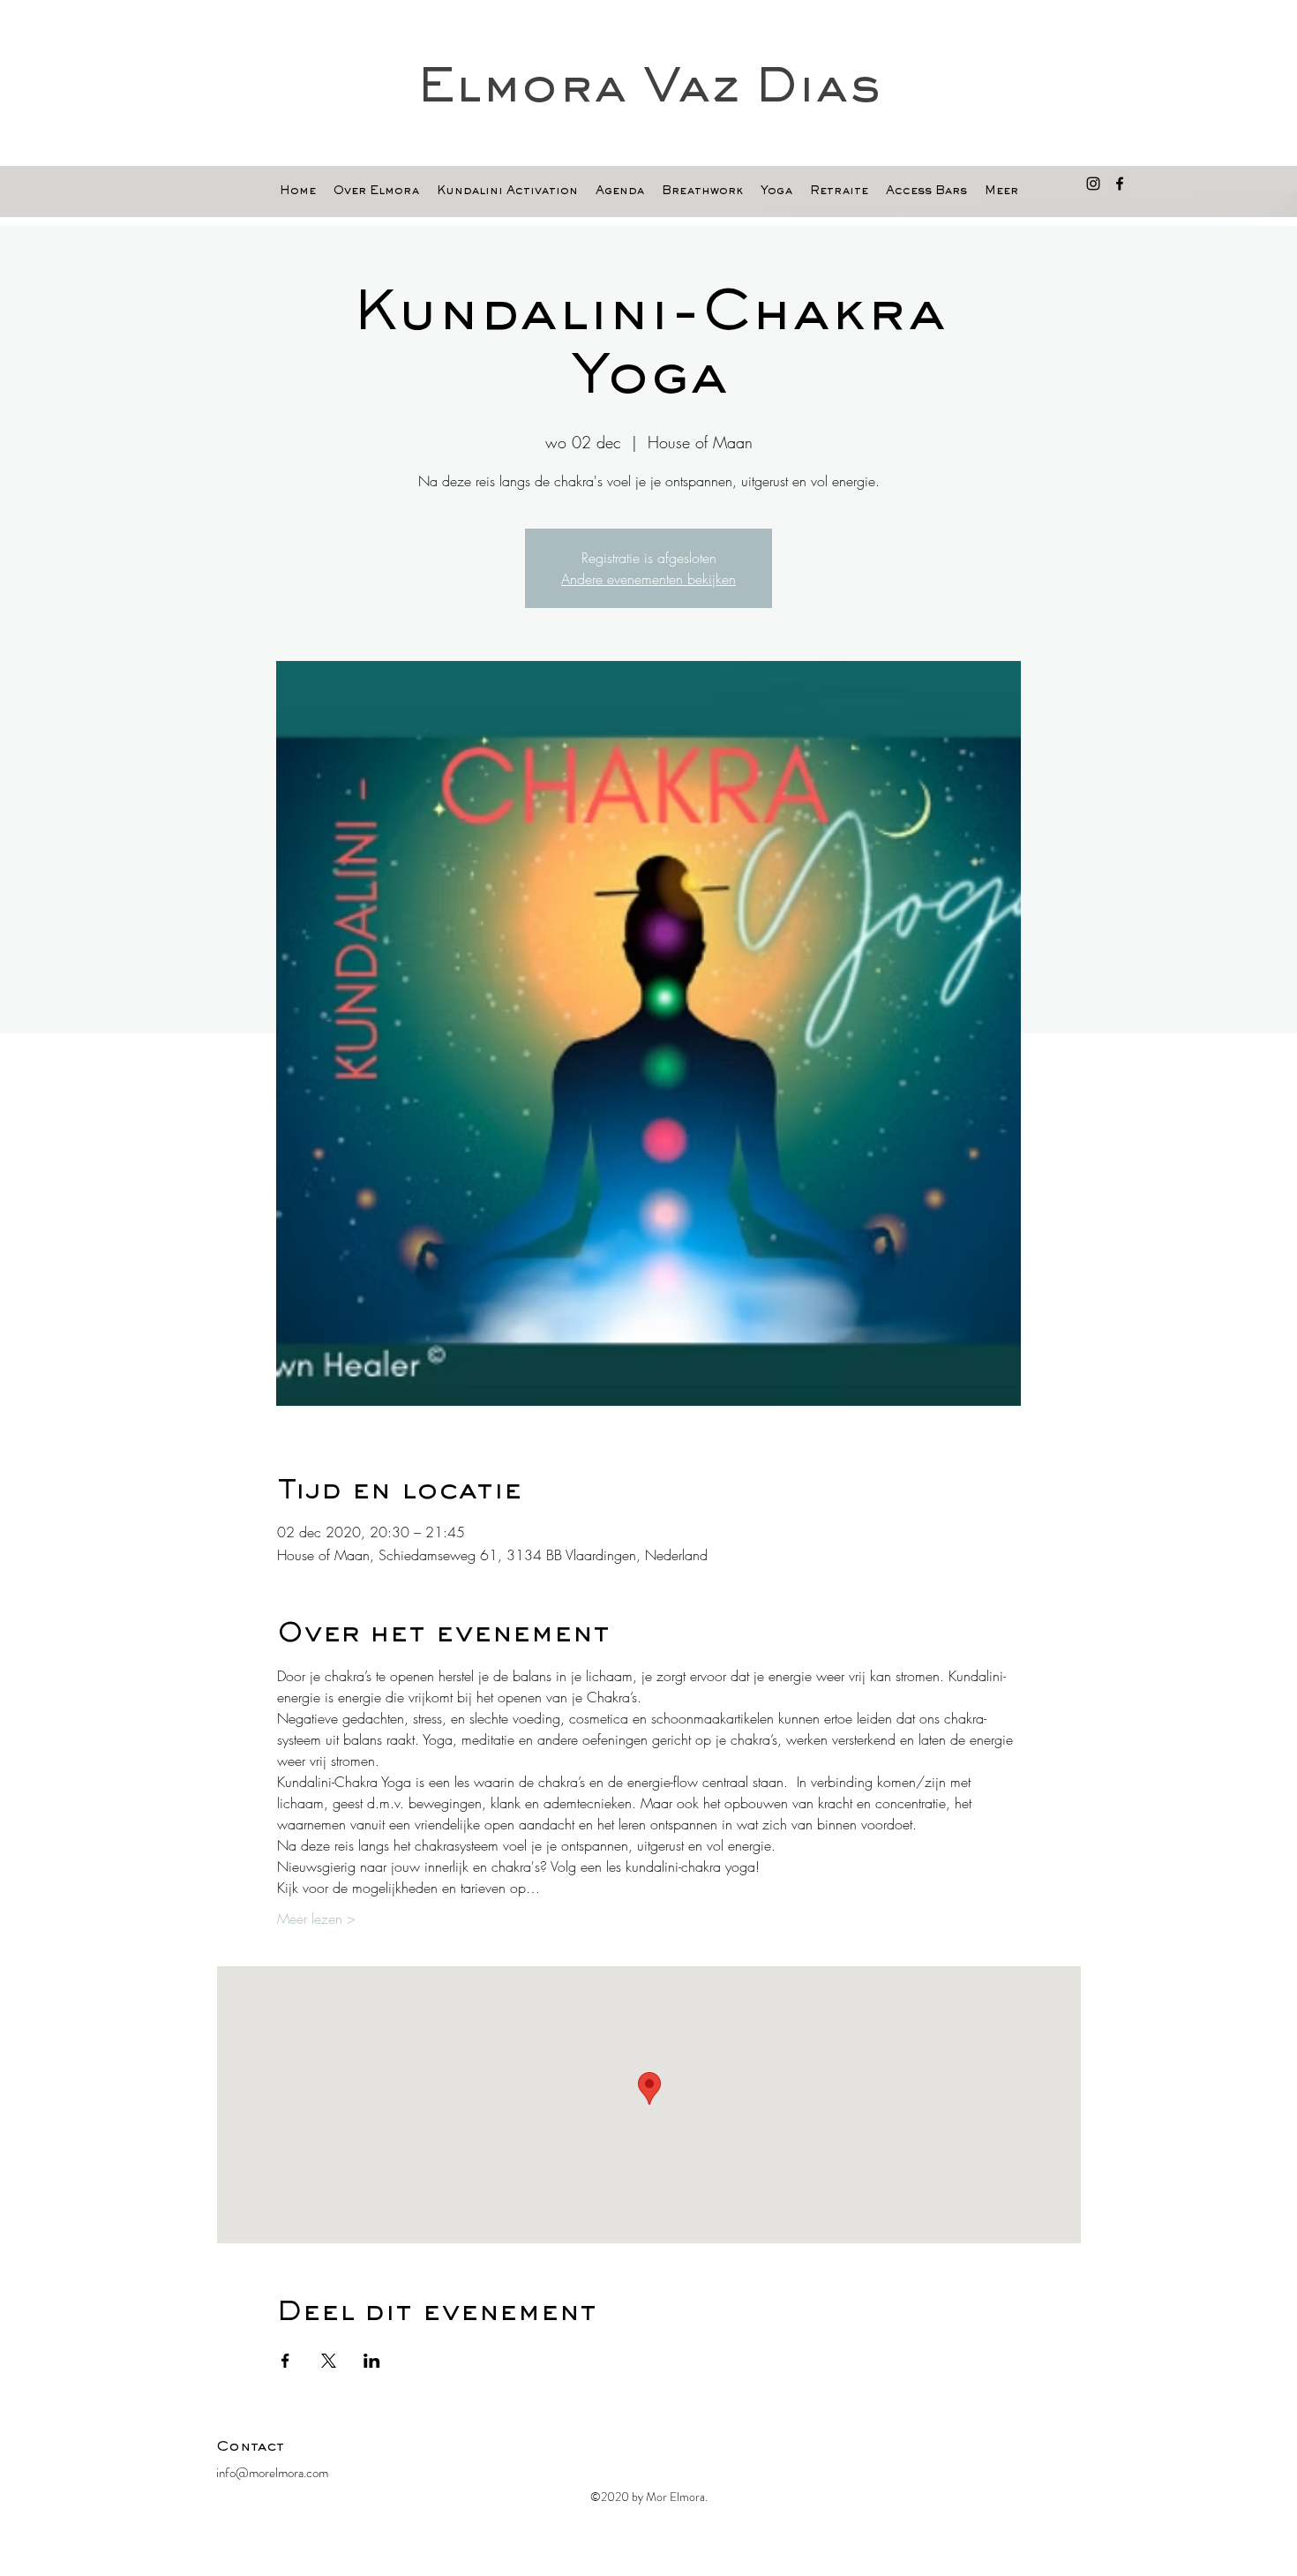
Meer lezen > (316, 1919)
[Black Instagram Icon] (1093, 184)
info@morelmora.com (272, 2473)
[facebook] (1120, 184)
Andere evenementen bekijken (648, 579)
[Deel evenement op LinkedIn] (372, 2361)
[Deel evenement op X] (329, 2361)
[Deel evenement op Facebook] (285, 2361)
